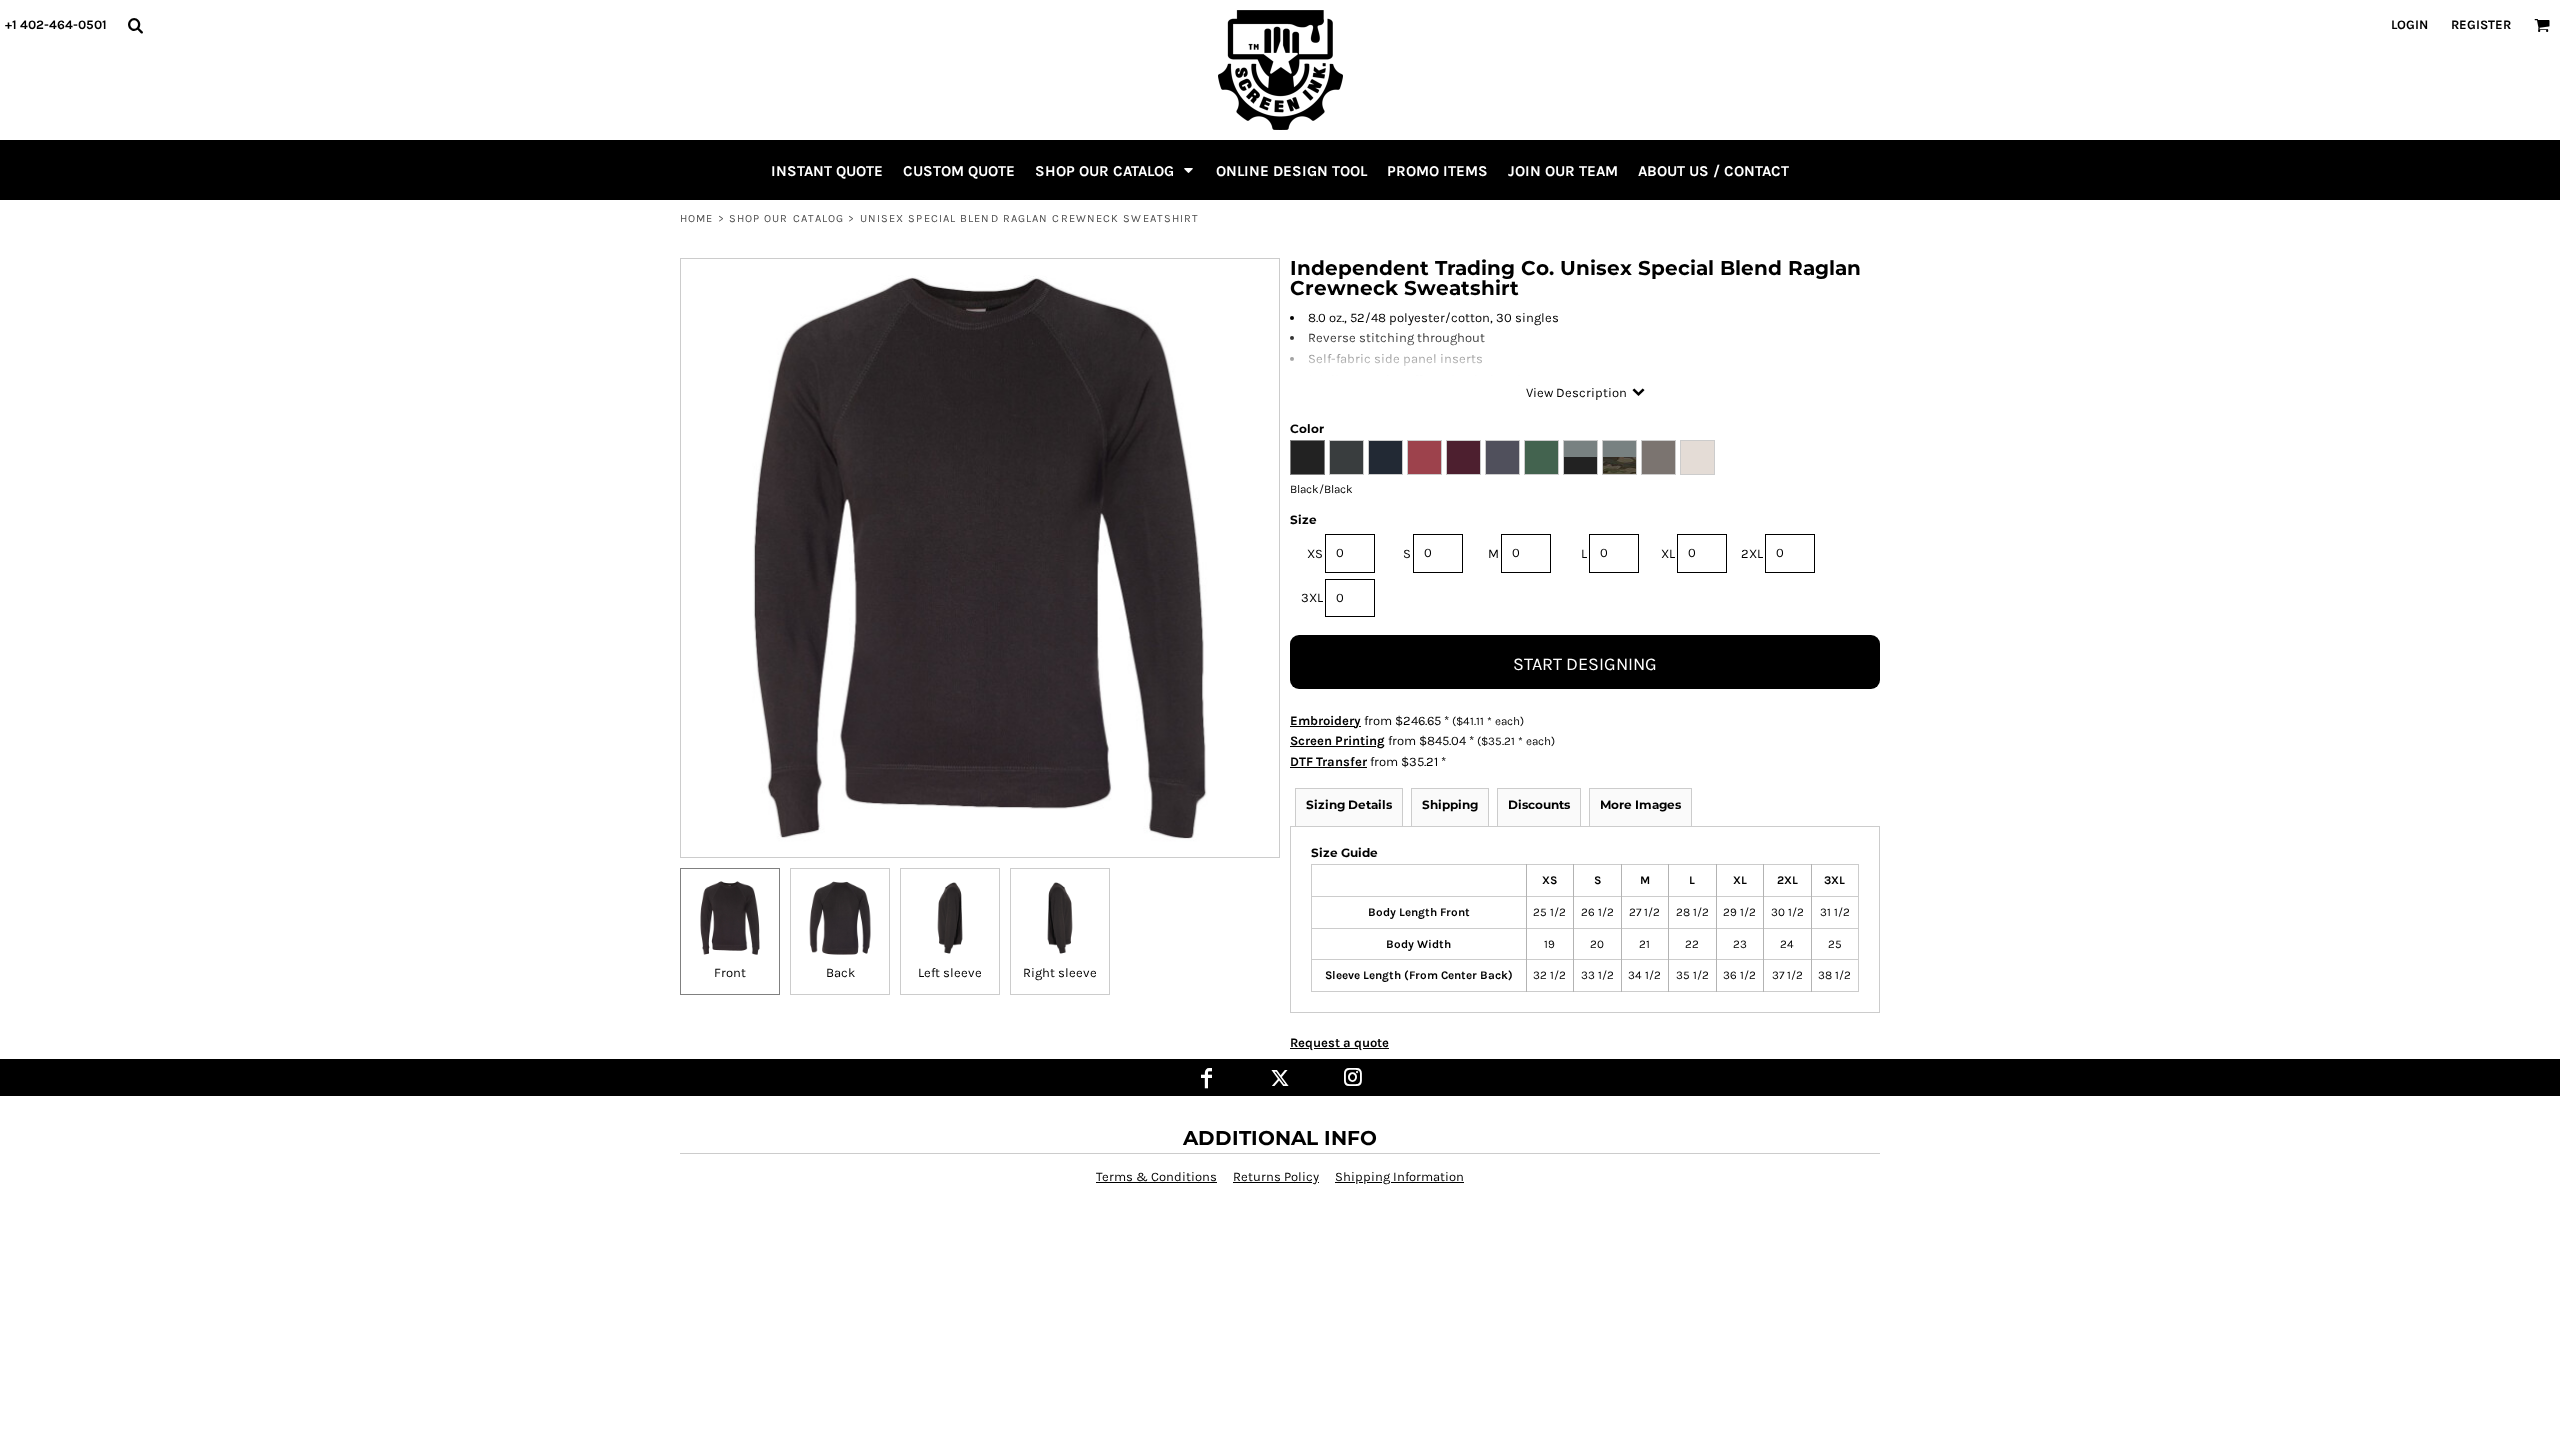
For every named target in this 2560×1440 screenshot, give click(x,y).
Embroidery (1325, 720)
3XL (1312, 597)
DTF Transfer (1328, 761)
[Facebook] (1207, 1077)
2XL (1752, 553)
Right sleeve (1060, 972)
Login (2409, 24)
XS (1315, 553)
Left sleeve (950, 972)
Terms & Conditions (1156, 1176)
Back (840, 972)
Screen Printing (1337, 740)
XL (1668, 553)
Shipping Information (1399, 1176)
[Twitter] (1280, 1077)
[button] (135, 25)
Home (696, 218)
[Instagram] (1353, 1077)
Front (730, 972)
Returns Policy (1276, 1176)
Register (2481, 24)
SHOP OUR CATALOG (787, 218)
